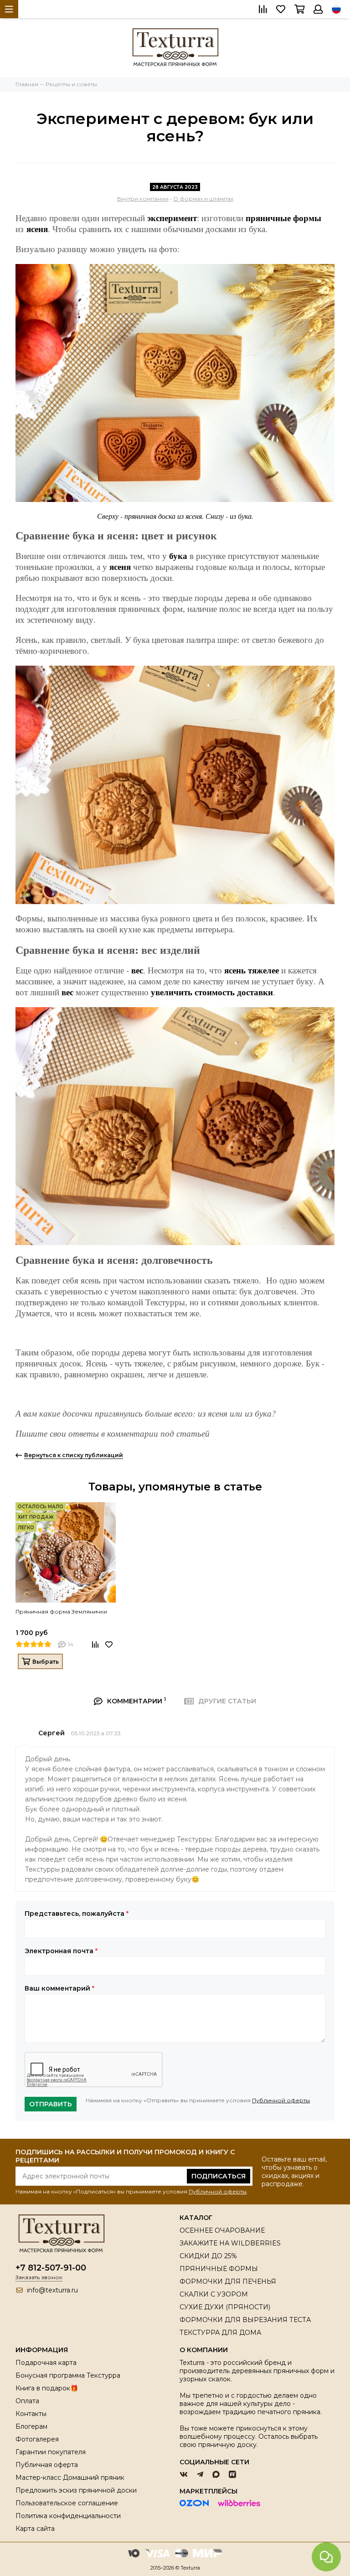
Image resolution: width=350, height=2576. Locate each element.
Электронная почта (61, 1951)
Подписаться (219, 2176)
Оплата (27, 2401)
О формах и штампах (203, 199)
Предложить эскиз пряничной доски (76, 2490)
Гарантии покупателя (51, 2452)
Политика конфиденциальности (68, 2516)
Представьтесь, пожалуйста (77, 1914)
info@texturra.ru (52, 2290)
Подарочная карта (46, 2363)
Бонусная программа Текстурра (68, 2375)
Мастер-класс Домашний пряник (70, 2478)
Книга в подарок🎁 (47, 2388)
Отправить (51, 2104)
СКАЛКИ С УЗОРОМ (214, 2294)
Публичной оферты (281, 2100)
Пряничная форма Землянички (61, 1611)
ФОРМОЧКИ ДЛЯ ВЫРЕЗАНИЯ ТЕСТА (245, 2320)
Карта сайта (35, 2529)
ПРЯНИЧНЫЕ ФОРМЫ (219, 2269)
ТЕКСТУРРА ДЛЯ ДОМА (220, 2333)
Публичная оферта (47, 2465)
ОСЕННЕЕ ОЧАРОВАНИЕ (222, 2230)
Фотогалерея (37, 2439)
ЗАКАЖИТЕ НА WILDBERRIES (230, 2243)
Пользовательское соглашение (67, 2503)
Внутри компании (143, 199)
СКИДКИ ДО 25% (208, 2256)
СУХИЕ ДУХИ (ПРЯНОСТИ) (225, 2307)
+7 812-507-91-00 (51, 2268)
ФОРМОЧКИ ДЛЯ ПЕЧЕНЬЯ (228, 2281)
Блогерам (31, 2426)
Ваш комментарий (59, 1988)
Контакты (31, 2414)
